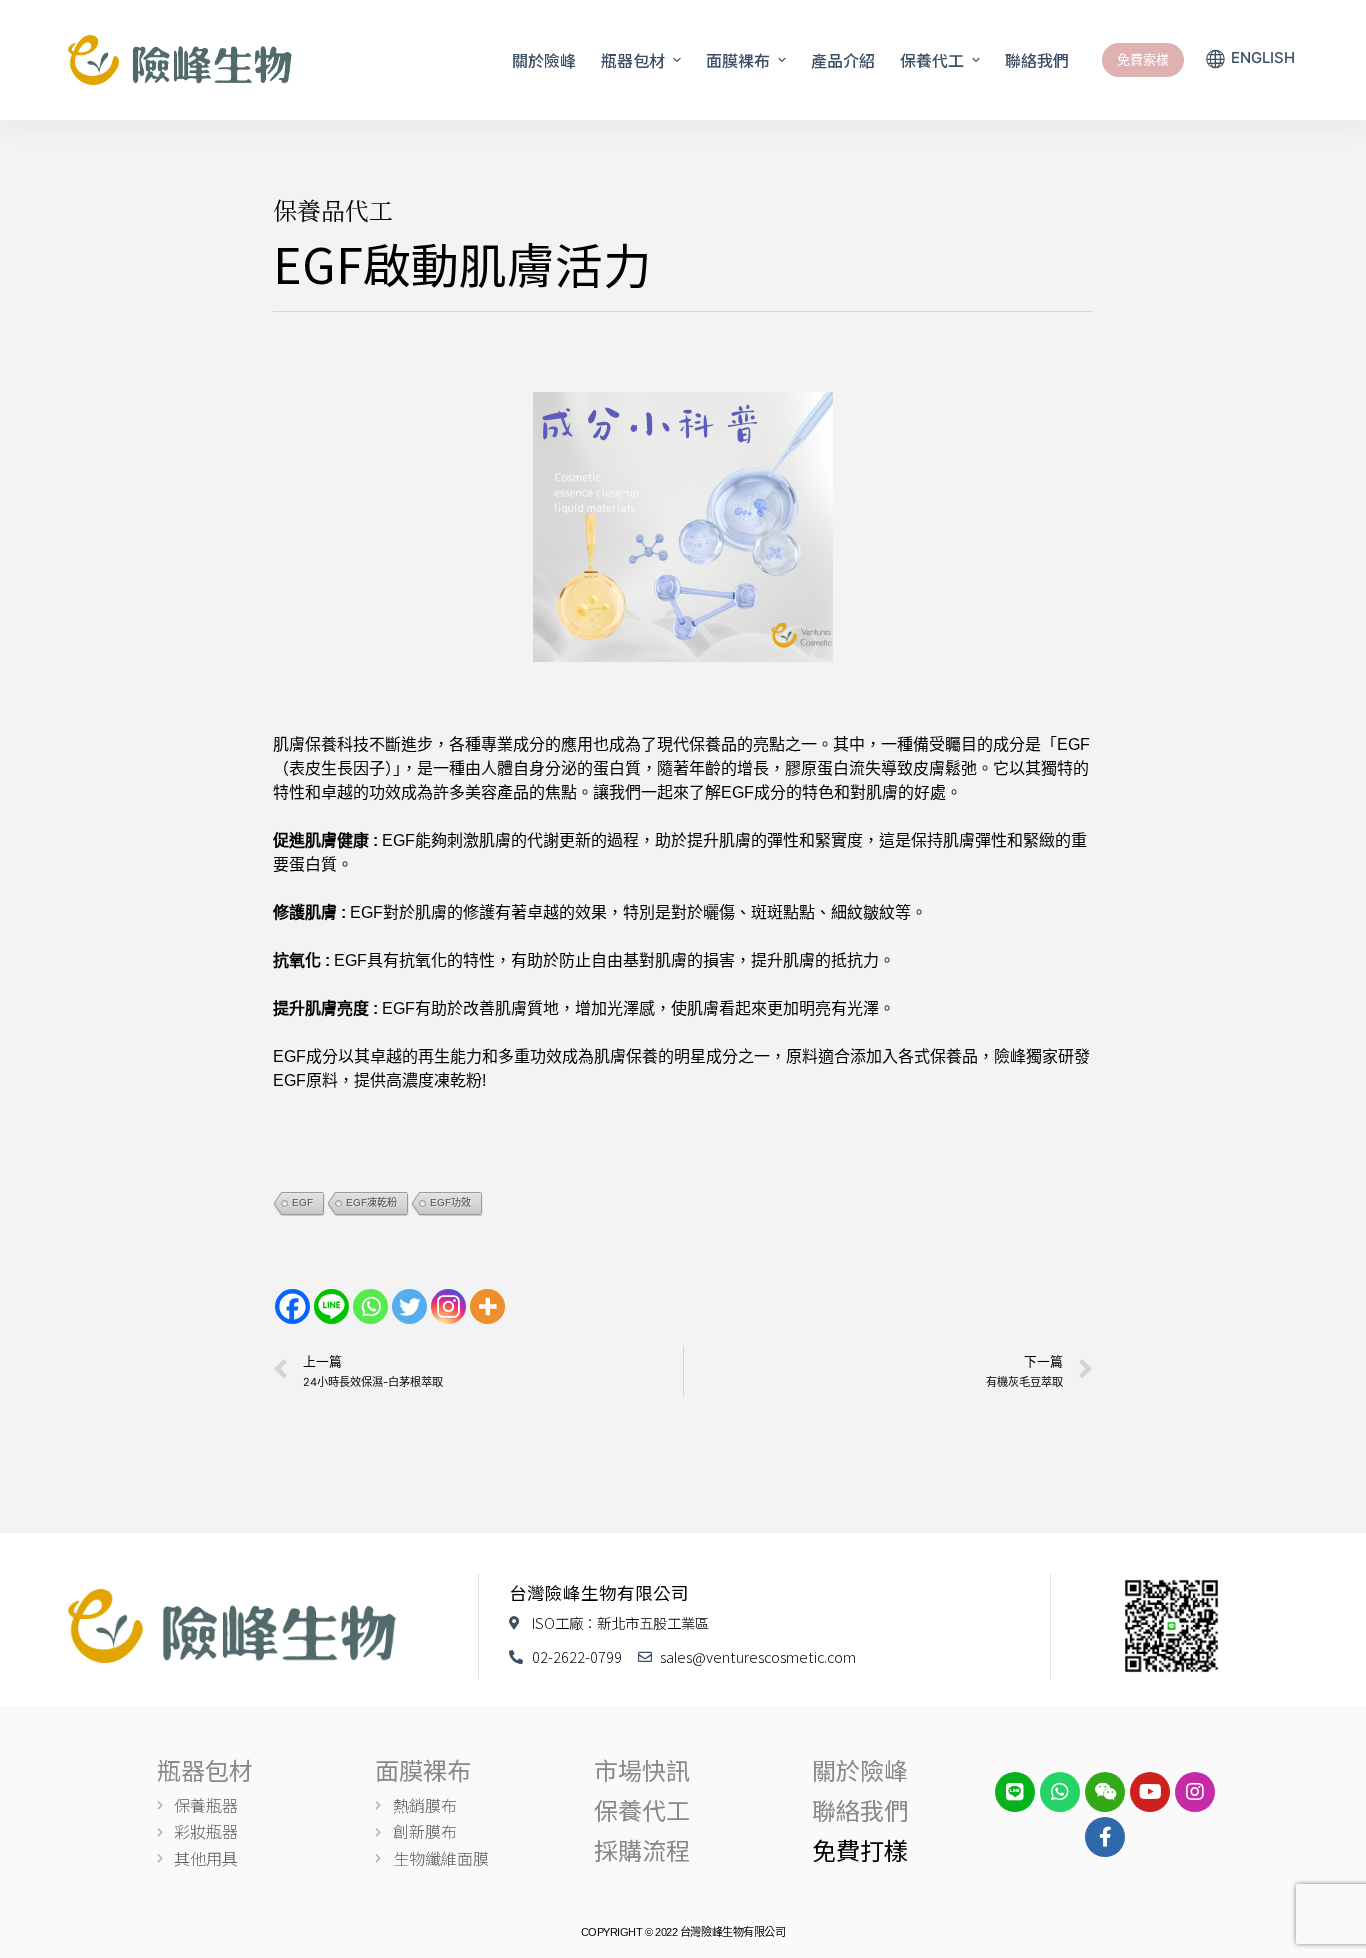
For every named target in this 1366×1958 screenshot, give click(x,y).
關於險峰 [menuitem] (544, 60)
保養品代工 (333, 209)
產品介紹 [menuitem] (843, 60)
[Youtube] (1150, 1792)
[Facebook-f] (1105, 1837)
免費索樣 (1143, 59)
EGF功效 (450, 1202)
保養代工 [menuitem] (932, 60)
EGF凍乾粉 (371, 1202)
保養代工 (642, 1809)
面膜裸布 (423, 1769)
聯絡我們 (860, 1809)
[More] (487, 1306)
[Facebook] (292, 1306)
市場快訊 (642, 1769)
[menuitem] (1251, 60)
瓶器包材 (205, 1769)
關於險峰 (860, 1769)
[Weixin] (1105, 1792)
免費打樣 (860, 1849)
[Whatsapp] (370, 1306)
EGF (302, 1202)
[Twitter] (409, 1306)
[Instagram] (448, 1306)
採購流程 (642, 1849)
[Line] (331, 1306)
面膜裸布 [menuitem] (738, 60)
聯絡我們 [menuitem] (1037, 60)
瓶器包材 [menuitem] (633, 60)
